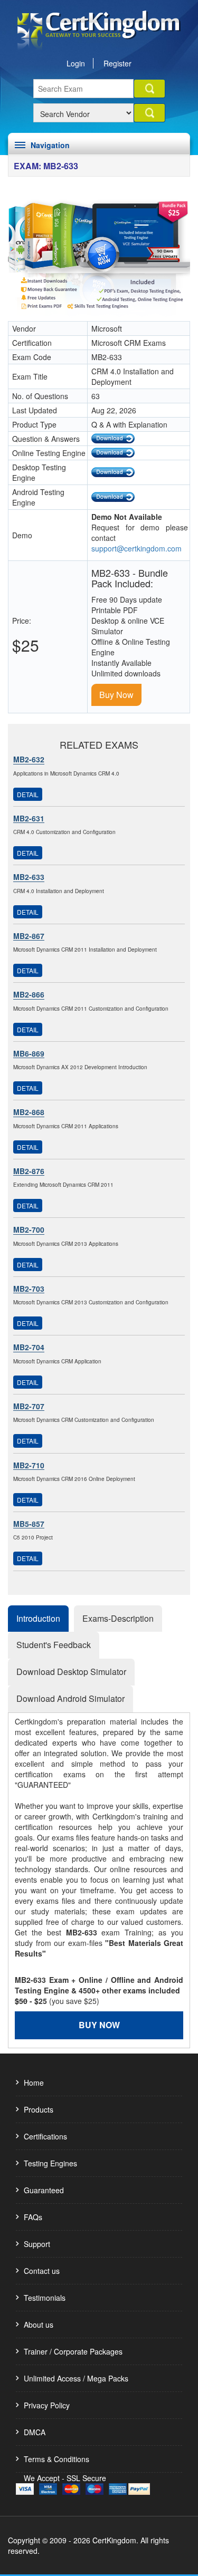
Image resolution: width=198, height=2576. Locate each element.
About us (39, 2325)
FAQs (33, 2217)
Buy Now (116, 695)
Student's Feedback (54, 1645)
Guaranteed (44, 2190)
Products (39, 2109)
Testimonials (45, 2298)
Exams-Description (118, 1618)
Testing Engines (50, 2163)
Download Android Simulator (70, 1698)
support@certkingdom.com (136, 548)
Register (117, 63)
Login (76, 63)
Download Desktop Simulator (71, 1672)
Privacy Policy (47, 2405)
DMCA (35, 2432)
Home (34, 2083)
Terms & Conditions (56, 2459)
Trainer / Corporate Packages (73, 2351)
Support (37, 2244)
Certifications (45, 2136)
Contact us (42, 2271)
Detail (28, 794)
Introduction (38, 1618)
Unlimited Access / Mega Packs (76, 2378)
